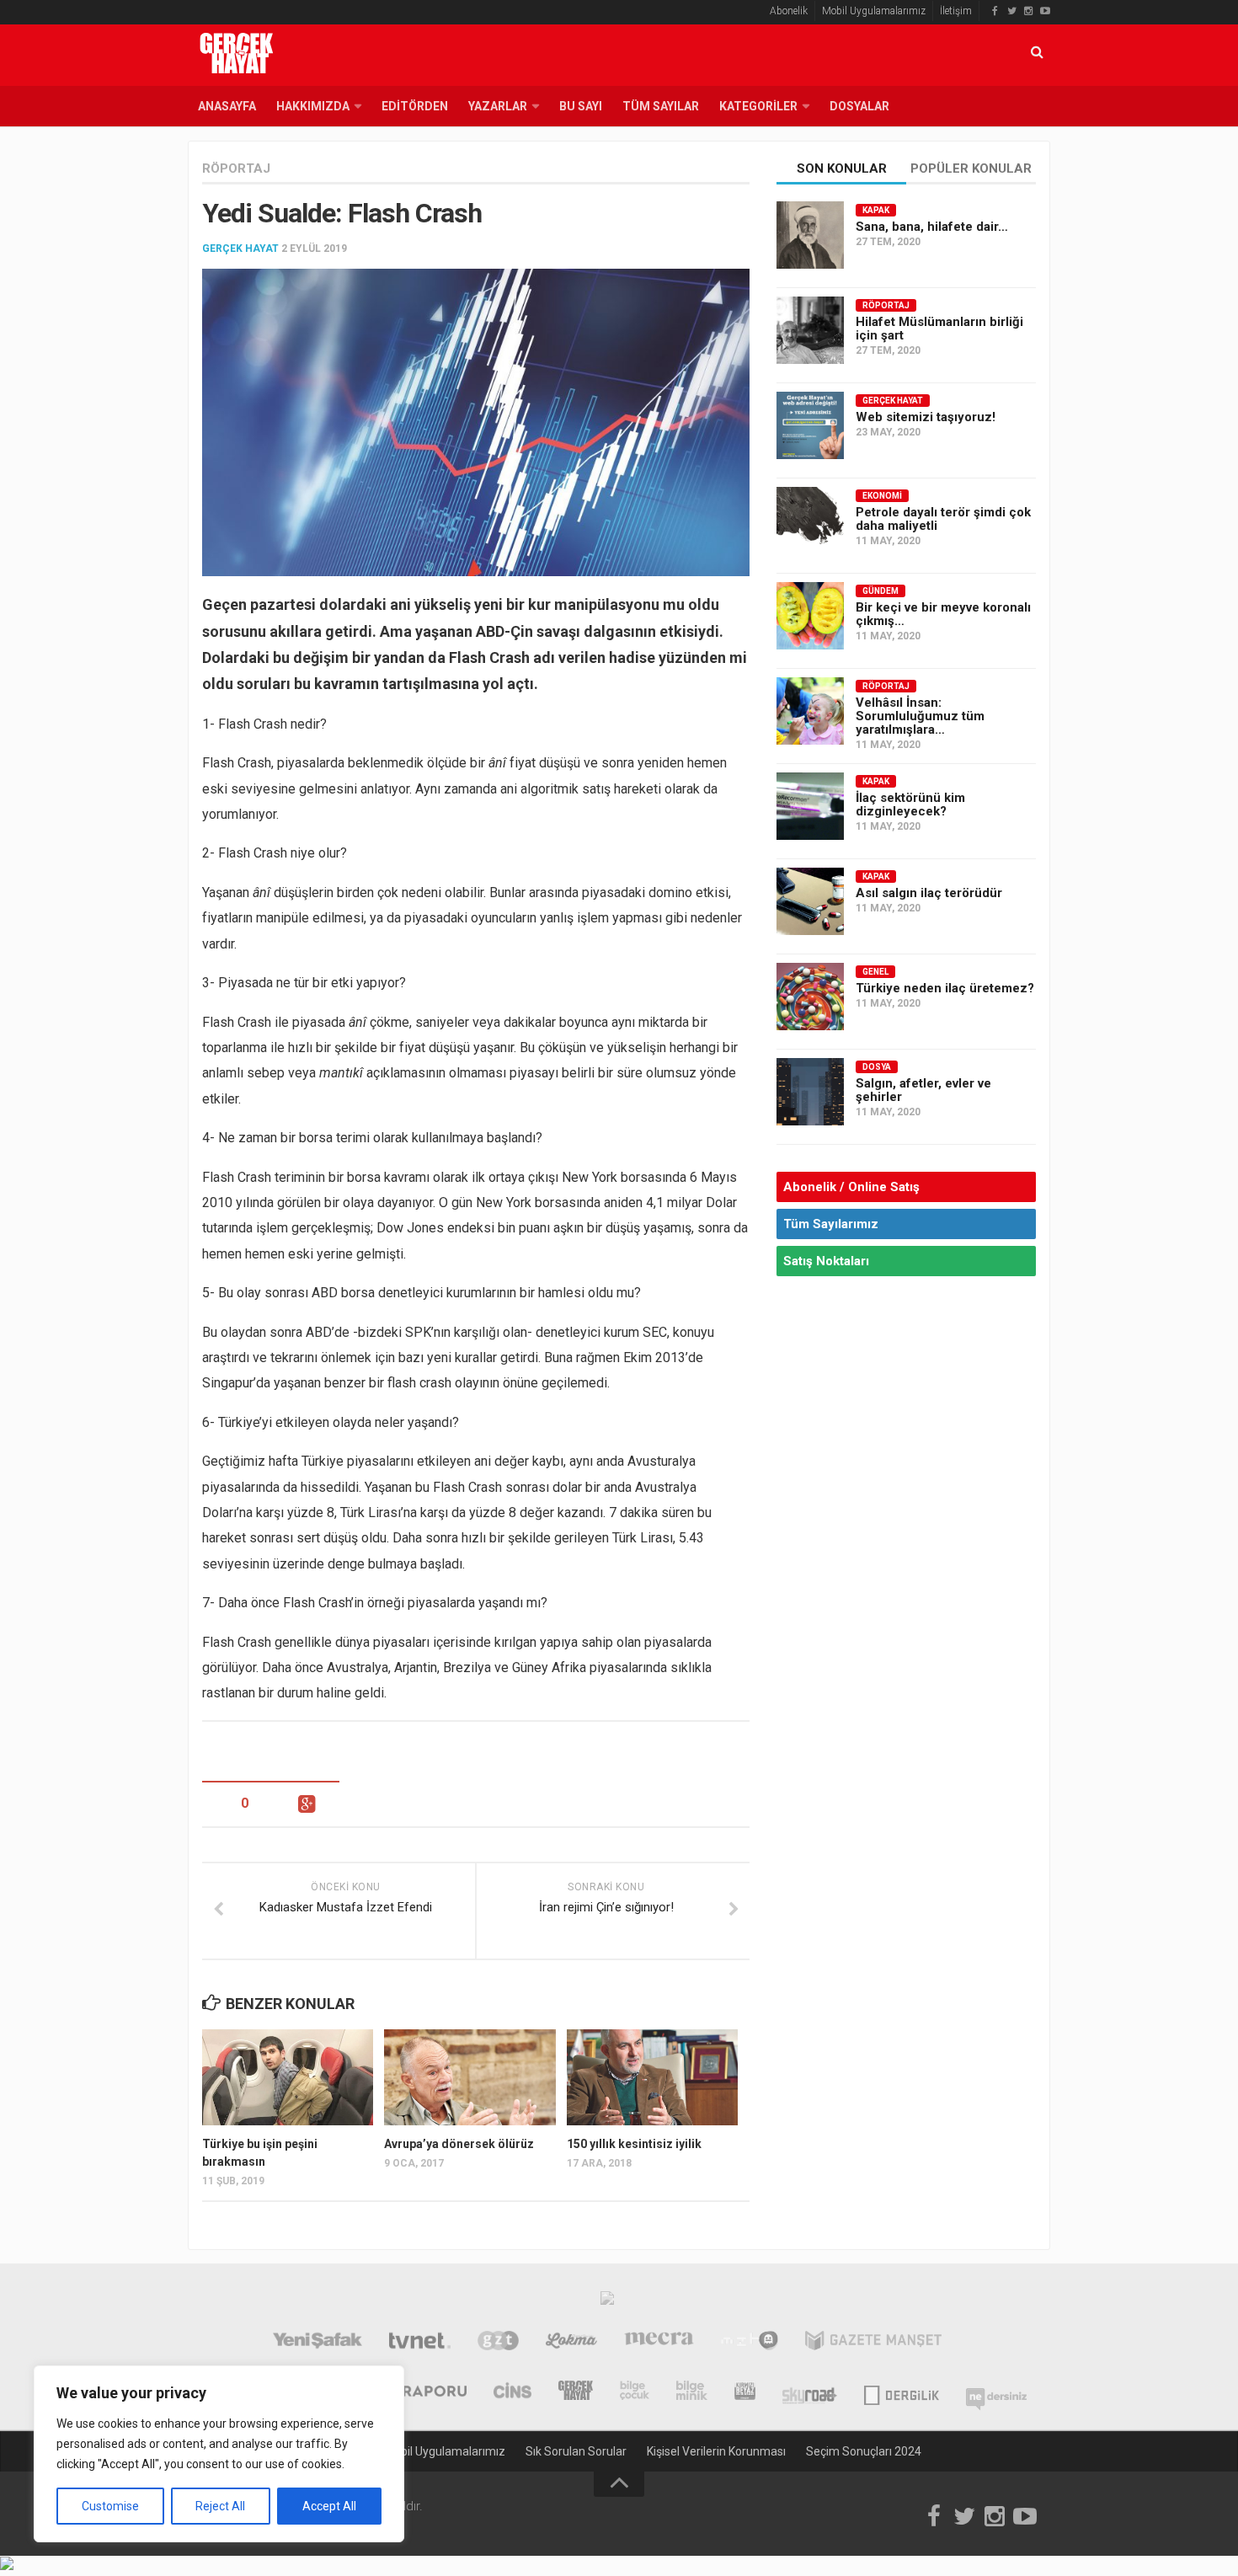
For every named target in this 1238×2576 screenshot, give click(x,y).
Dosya (877, 1067)
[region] (219, 2454)
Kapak (876, 210)
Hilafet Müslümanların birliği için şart (939, 329)
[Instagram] (1028, 11)
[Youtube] (1045, 11)
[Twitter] (1011, 11)
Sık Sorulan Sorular (576, 2451)
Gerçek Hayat (240, 249)
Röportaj (236, 168)
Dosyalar (859, 106)
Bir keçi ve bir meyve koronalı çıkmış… (943, 614)
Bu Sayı (581, 106)
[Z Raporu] (423, 2392)
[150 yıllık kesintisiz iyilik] (652, 2077)
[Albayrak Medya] (607, 2302)
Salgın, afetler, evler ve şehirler (923, 1090)
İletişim (956, 11)
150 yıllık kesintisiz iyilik (634, 2144)
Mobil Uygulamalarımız (874, 11)
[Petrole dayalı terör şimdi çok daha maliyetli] (810, 521)
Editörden (415, 106)
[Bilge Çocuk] (635, 2392)
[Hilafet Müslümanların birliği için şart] (810, 330)
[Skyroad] (810, 2392)
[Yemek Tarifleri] (571, 2343)
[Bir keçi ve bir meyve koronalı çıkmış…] (810, 616)
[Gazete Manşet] (873, 2343)
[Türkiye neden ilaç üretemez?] (810, 997)
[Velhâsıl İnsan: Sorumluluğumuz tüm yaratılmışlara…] (810, 711)
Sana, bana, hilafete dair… (932, 227)
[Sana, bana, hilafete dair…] (810, 235)
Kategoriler (758, 106)
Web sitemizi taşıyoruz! (926, 417)
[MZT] (749, 2343)
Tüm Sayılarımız (831, 1224)
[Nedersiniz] (996, 2392)
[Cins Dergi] (512, 2392)
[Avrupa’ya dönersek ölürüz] (470, 2077)
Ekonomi (882, 496)
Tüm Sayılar (661, 106)
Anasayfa (227, 106)
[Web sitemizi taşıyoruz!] (810, 425)
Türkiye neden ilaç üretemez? (945, 988)
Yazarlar (498, 106)
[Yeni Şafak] (317, 2343)
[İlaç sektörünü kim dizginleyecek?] (810, 806)
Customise (110, 2506)
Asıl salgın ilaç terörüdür (929, 893)
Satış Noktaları (826, 1261)
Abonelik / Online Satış (851, 1187)
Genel (875, 972)
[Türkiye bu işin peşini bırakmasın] (288, 2077)
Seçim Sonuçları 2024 (864, 2451)
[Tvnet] (420, 2343)
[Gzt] (498, 2343)
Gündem (880, 591)
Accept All (329, 2506)
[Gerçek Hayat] (576, 2392)
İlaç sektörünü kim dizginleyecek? (910, 804)
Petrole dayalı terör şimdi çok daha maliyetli (943, 519)
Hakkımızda (313, 106)
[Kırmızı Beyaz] (745, 2392)
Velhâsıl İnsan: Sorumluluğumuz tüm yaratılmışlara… (920, 716)
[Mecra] (659, 2343)
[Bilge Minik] (692, 2392)
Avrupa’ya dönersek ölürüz (459, 2144)
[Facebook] (995, 11)
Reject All (220, 2506)
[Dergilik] (902, 2392)
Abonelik (789, 11)
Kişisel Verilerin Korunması (716, 2451)
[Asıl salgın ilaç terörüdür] (810, 901)
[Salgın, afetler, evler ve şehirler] (810, 1092)
